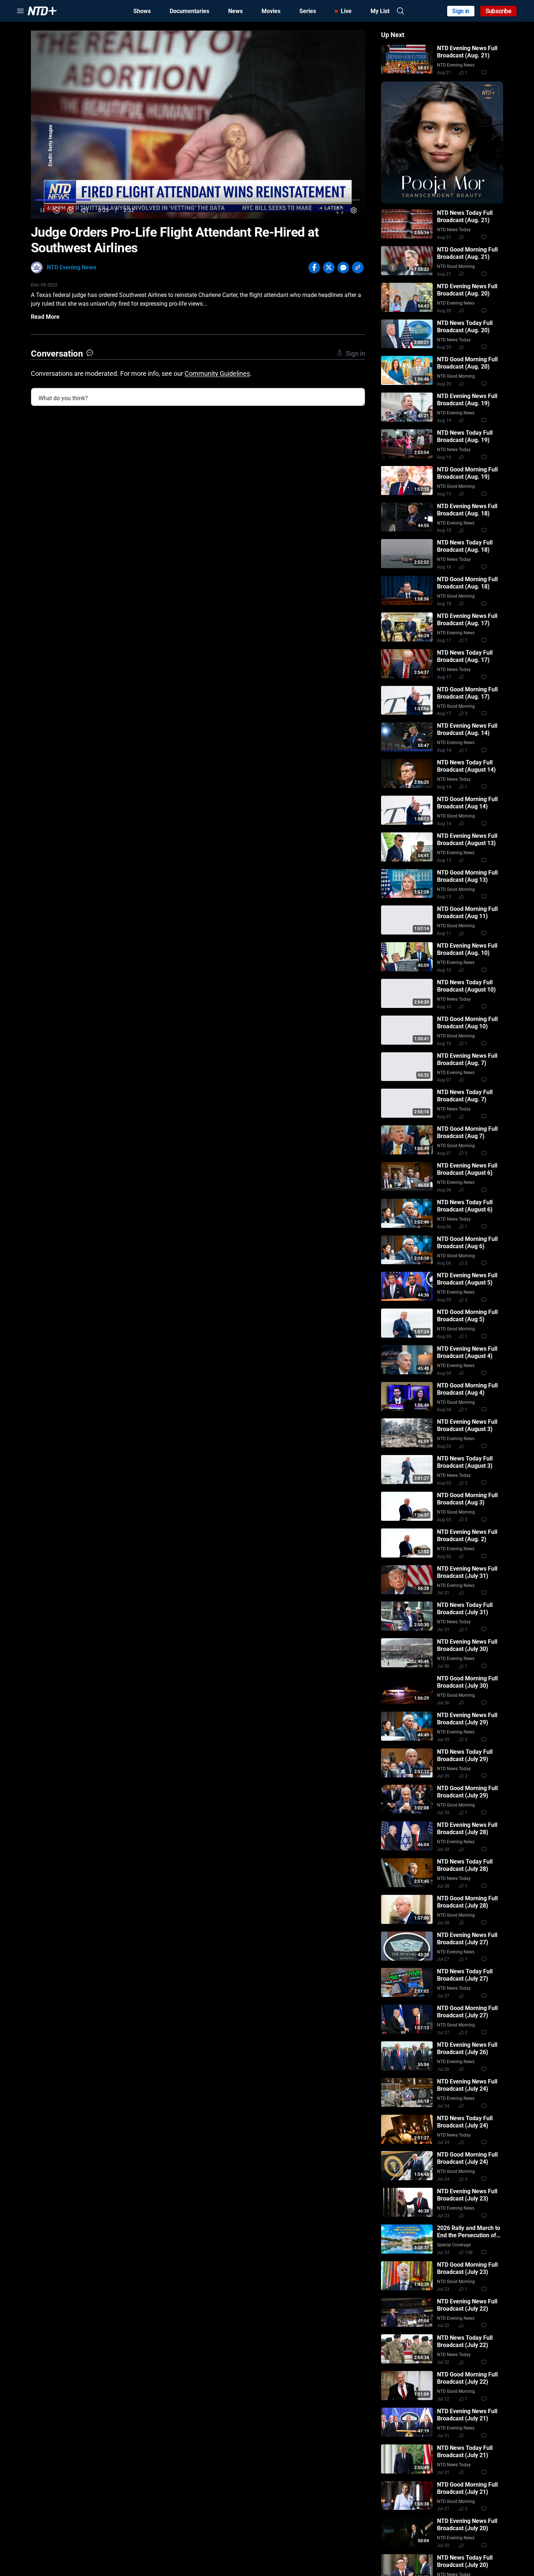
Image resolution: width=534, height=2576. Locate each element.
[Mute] (84, 210)
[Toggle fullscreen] (340, 210)
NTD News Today (454, 230)
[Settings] (354, 210)
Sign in (461, 11)
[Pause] (42, 210)
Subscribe (499, 11)
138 (469, 2253)
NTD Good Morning (456, 266)
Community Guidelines (217, 373)
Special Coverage (454, 2245)
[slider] (198, 200)
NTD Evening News (72, 267)
